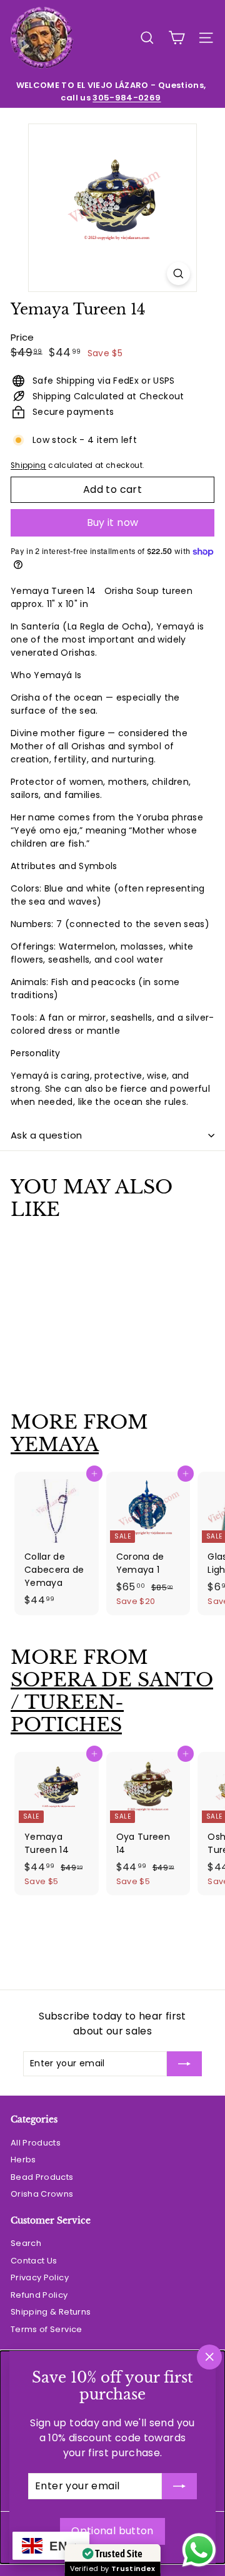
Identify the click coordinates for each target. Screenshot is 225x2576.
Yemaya (55, 1445)
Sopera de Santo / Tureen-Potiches (112, 1702)
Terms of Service (47, 2329)
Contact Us (34, 2261)
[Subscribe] (179, 2486)
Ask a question (46, 1135)
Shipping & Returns (51, 2312)
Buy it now (113, 522)
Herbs (23, 2160)
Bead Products (42, 2177)
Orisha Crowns (42, 2194)
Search (26, 2243)
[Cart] (177, 38)
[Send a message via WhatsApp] (199, 2550)
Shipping (28, 465)
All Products (36, 2143)
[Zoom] (178, 274)
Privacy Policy (40, 2277)
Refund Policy (39, 2295)
